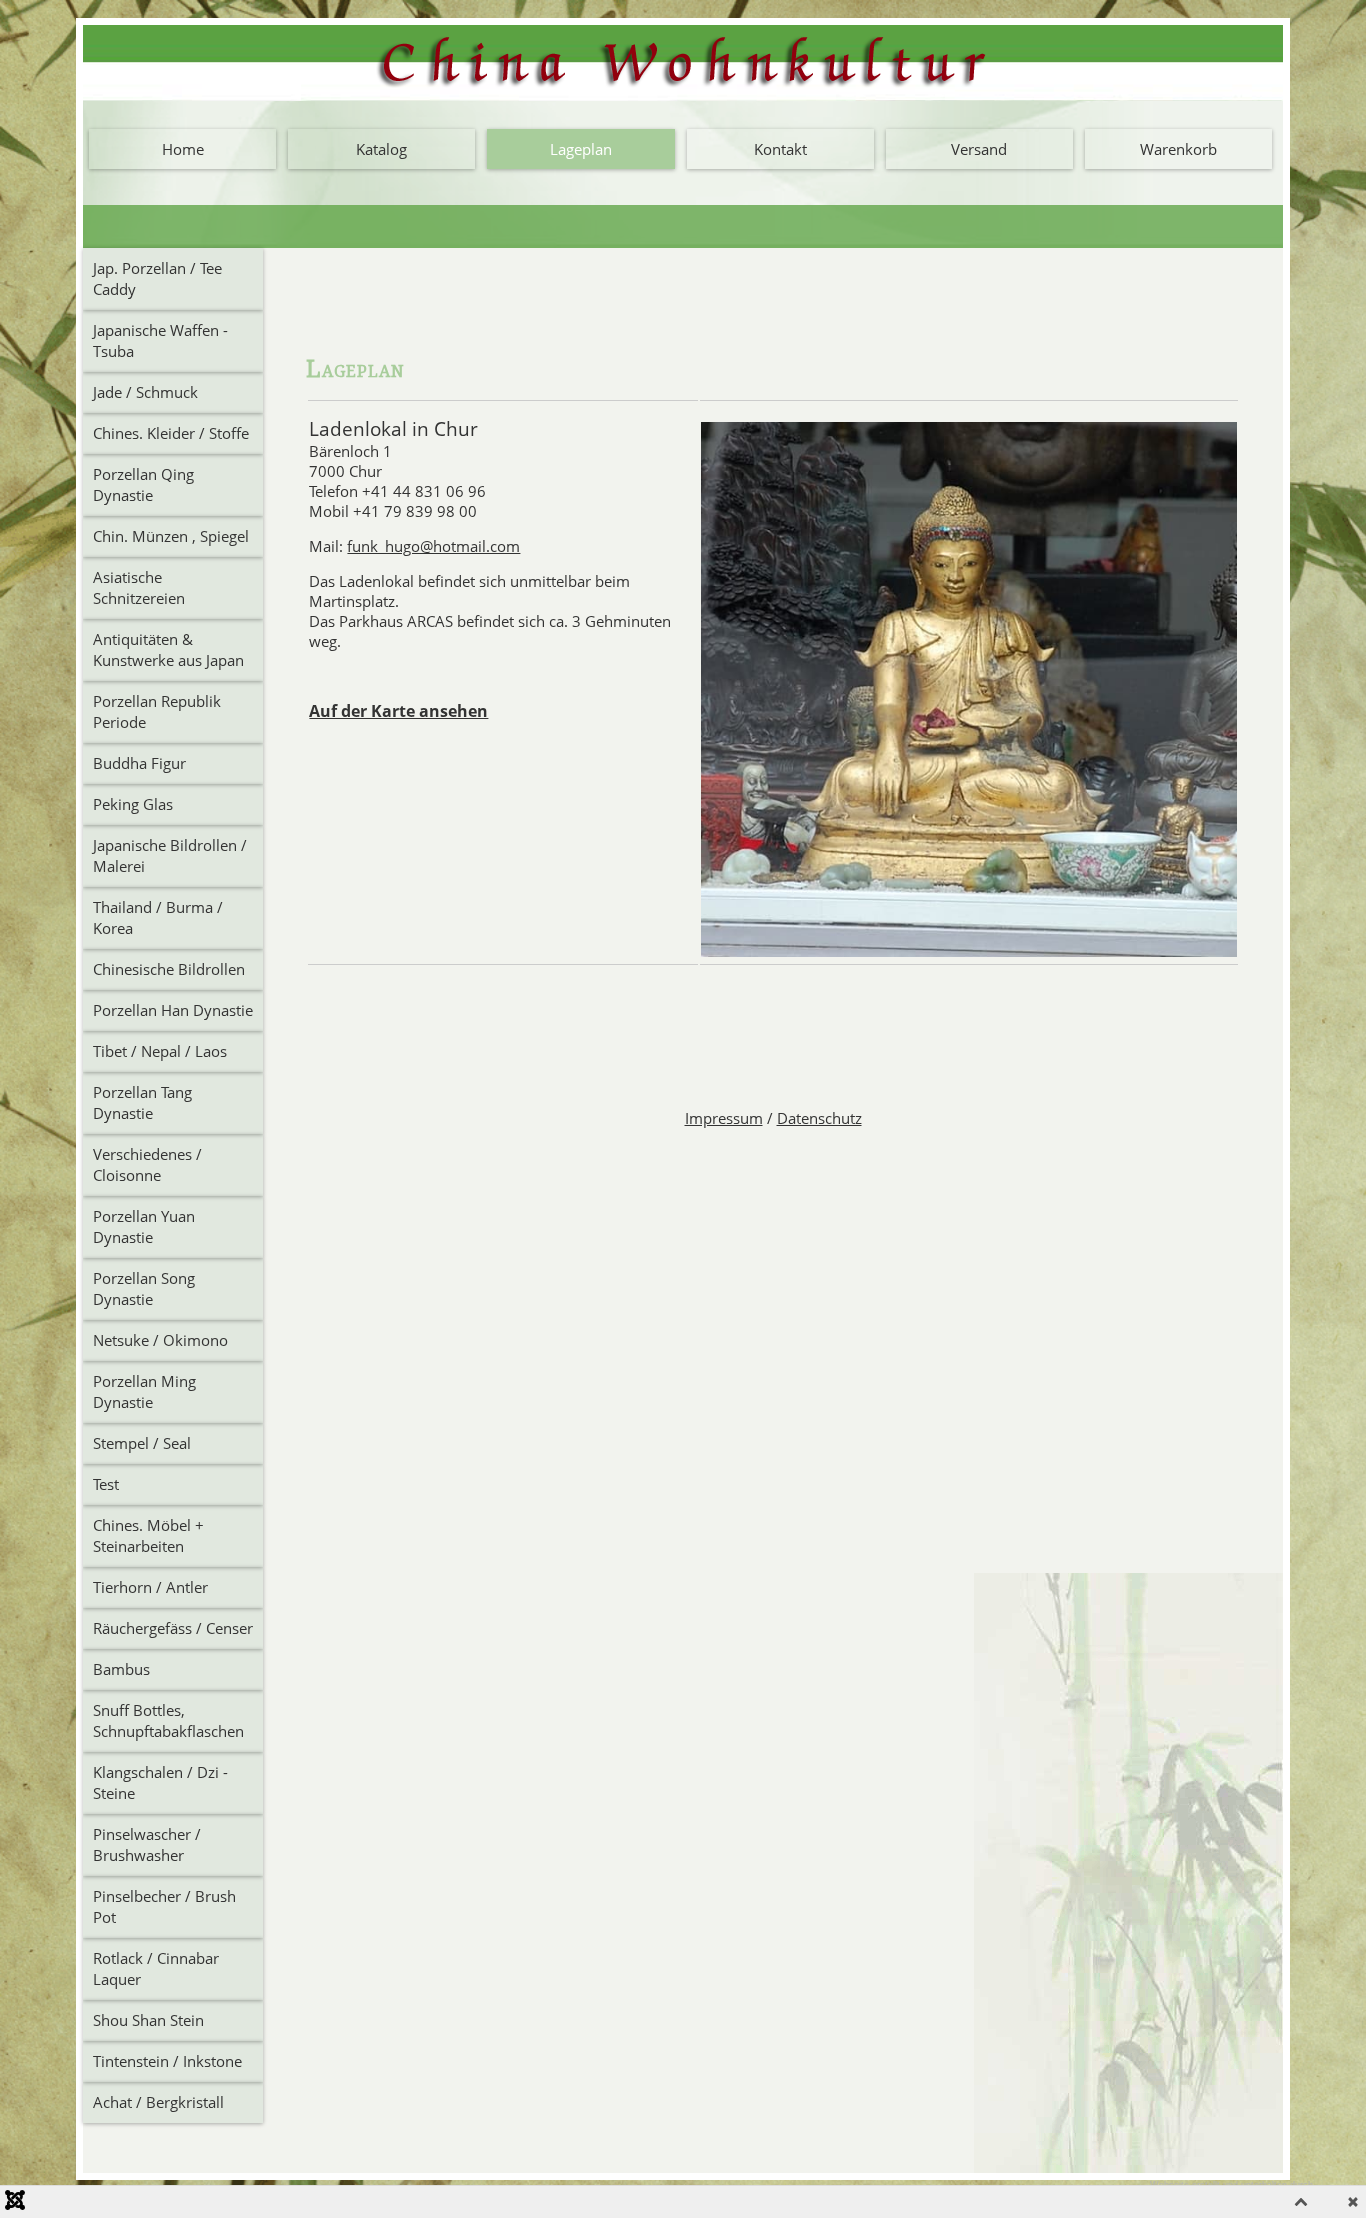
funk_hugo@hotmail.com (433, 546)
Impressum (724, 1118)
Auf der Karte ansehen (398, 711)
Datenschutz (819, 1118)
